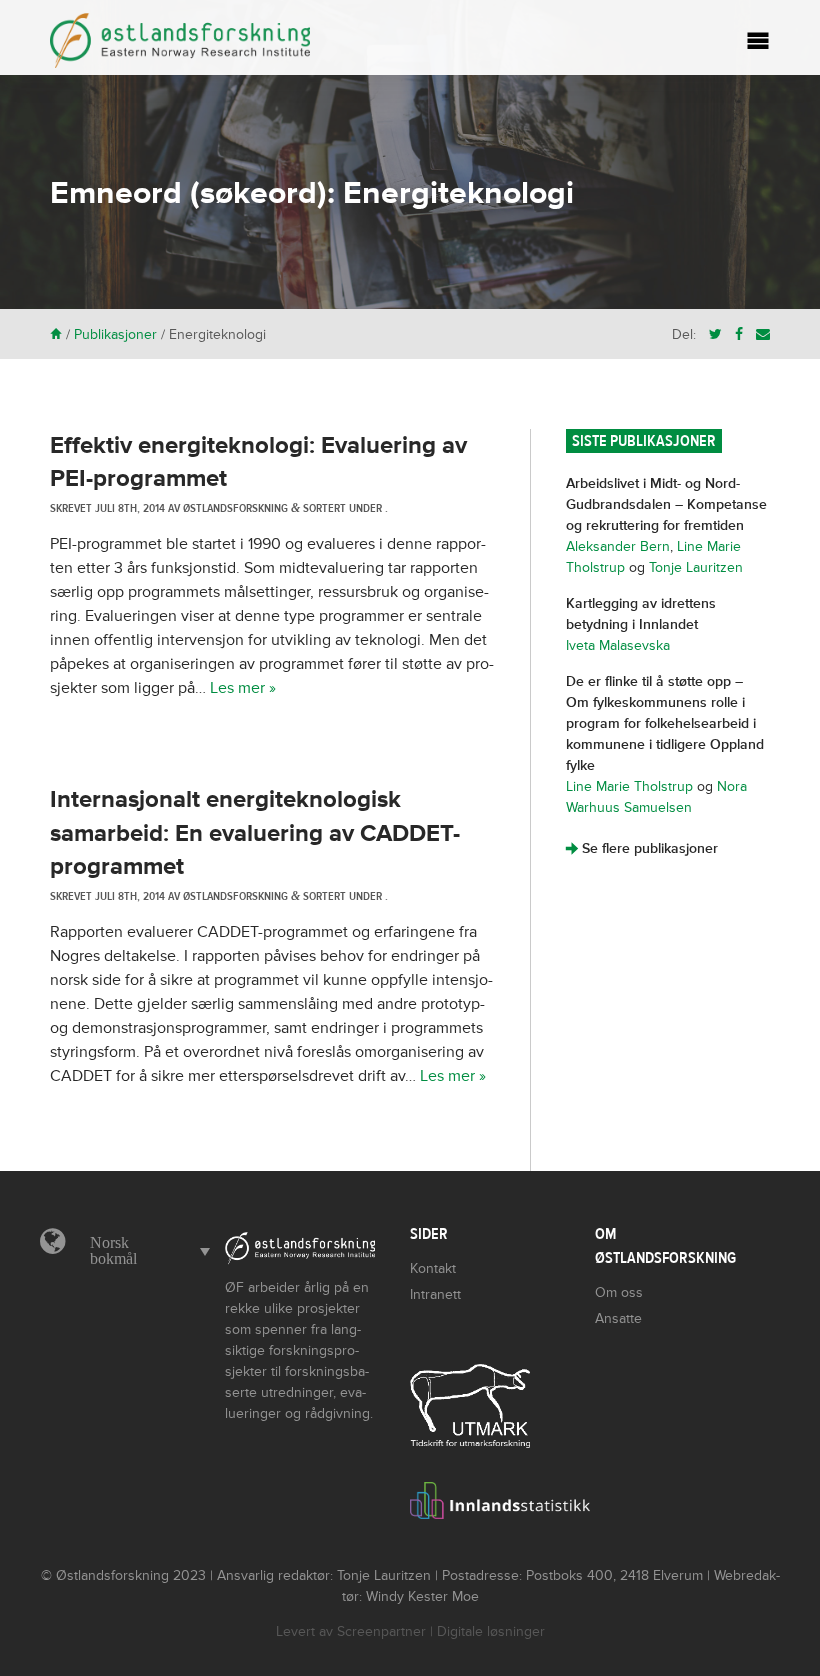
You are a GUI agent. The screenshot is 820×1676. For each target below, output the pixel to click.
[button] (145, 1251)
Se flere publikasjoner (642, 848)
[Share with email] (763, 334)
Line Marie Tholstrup (629, 786)
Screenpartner (381, 1631)
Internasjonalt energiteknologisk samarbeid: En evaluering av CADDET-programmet (255, 833)
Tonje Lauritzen (696, 567)
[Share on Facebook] (739, 334)
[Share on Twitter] (715, 334)
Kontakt (433, 1268)
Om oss (619, 1292)
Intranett (435, 1294)
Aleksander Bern (618, 546)
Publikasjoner (115, 334)
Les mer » (243, 688)
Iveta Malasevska (618, 645)
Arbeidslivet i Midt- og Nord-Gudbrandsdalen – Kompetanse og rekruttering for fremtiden (666, 504)
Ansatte (618, 1318)
